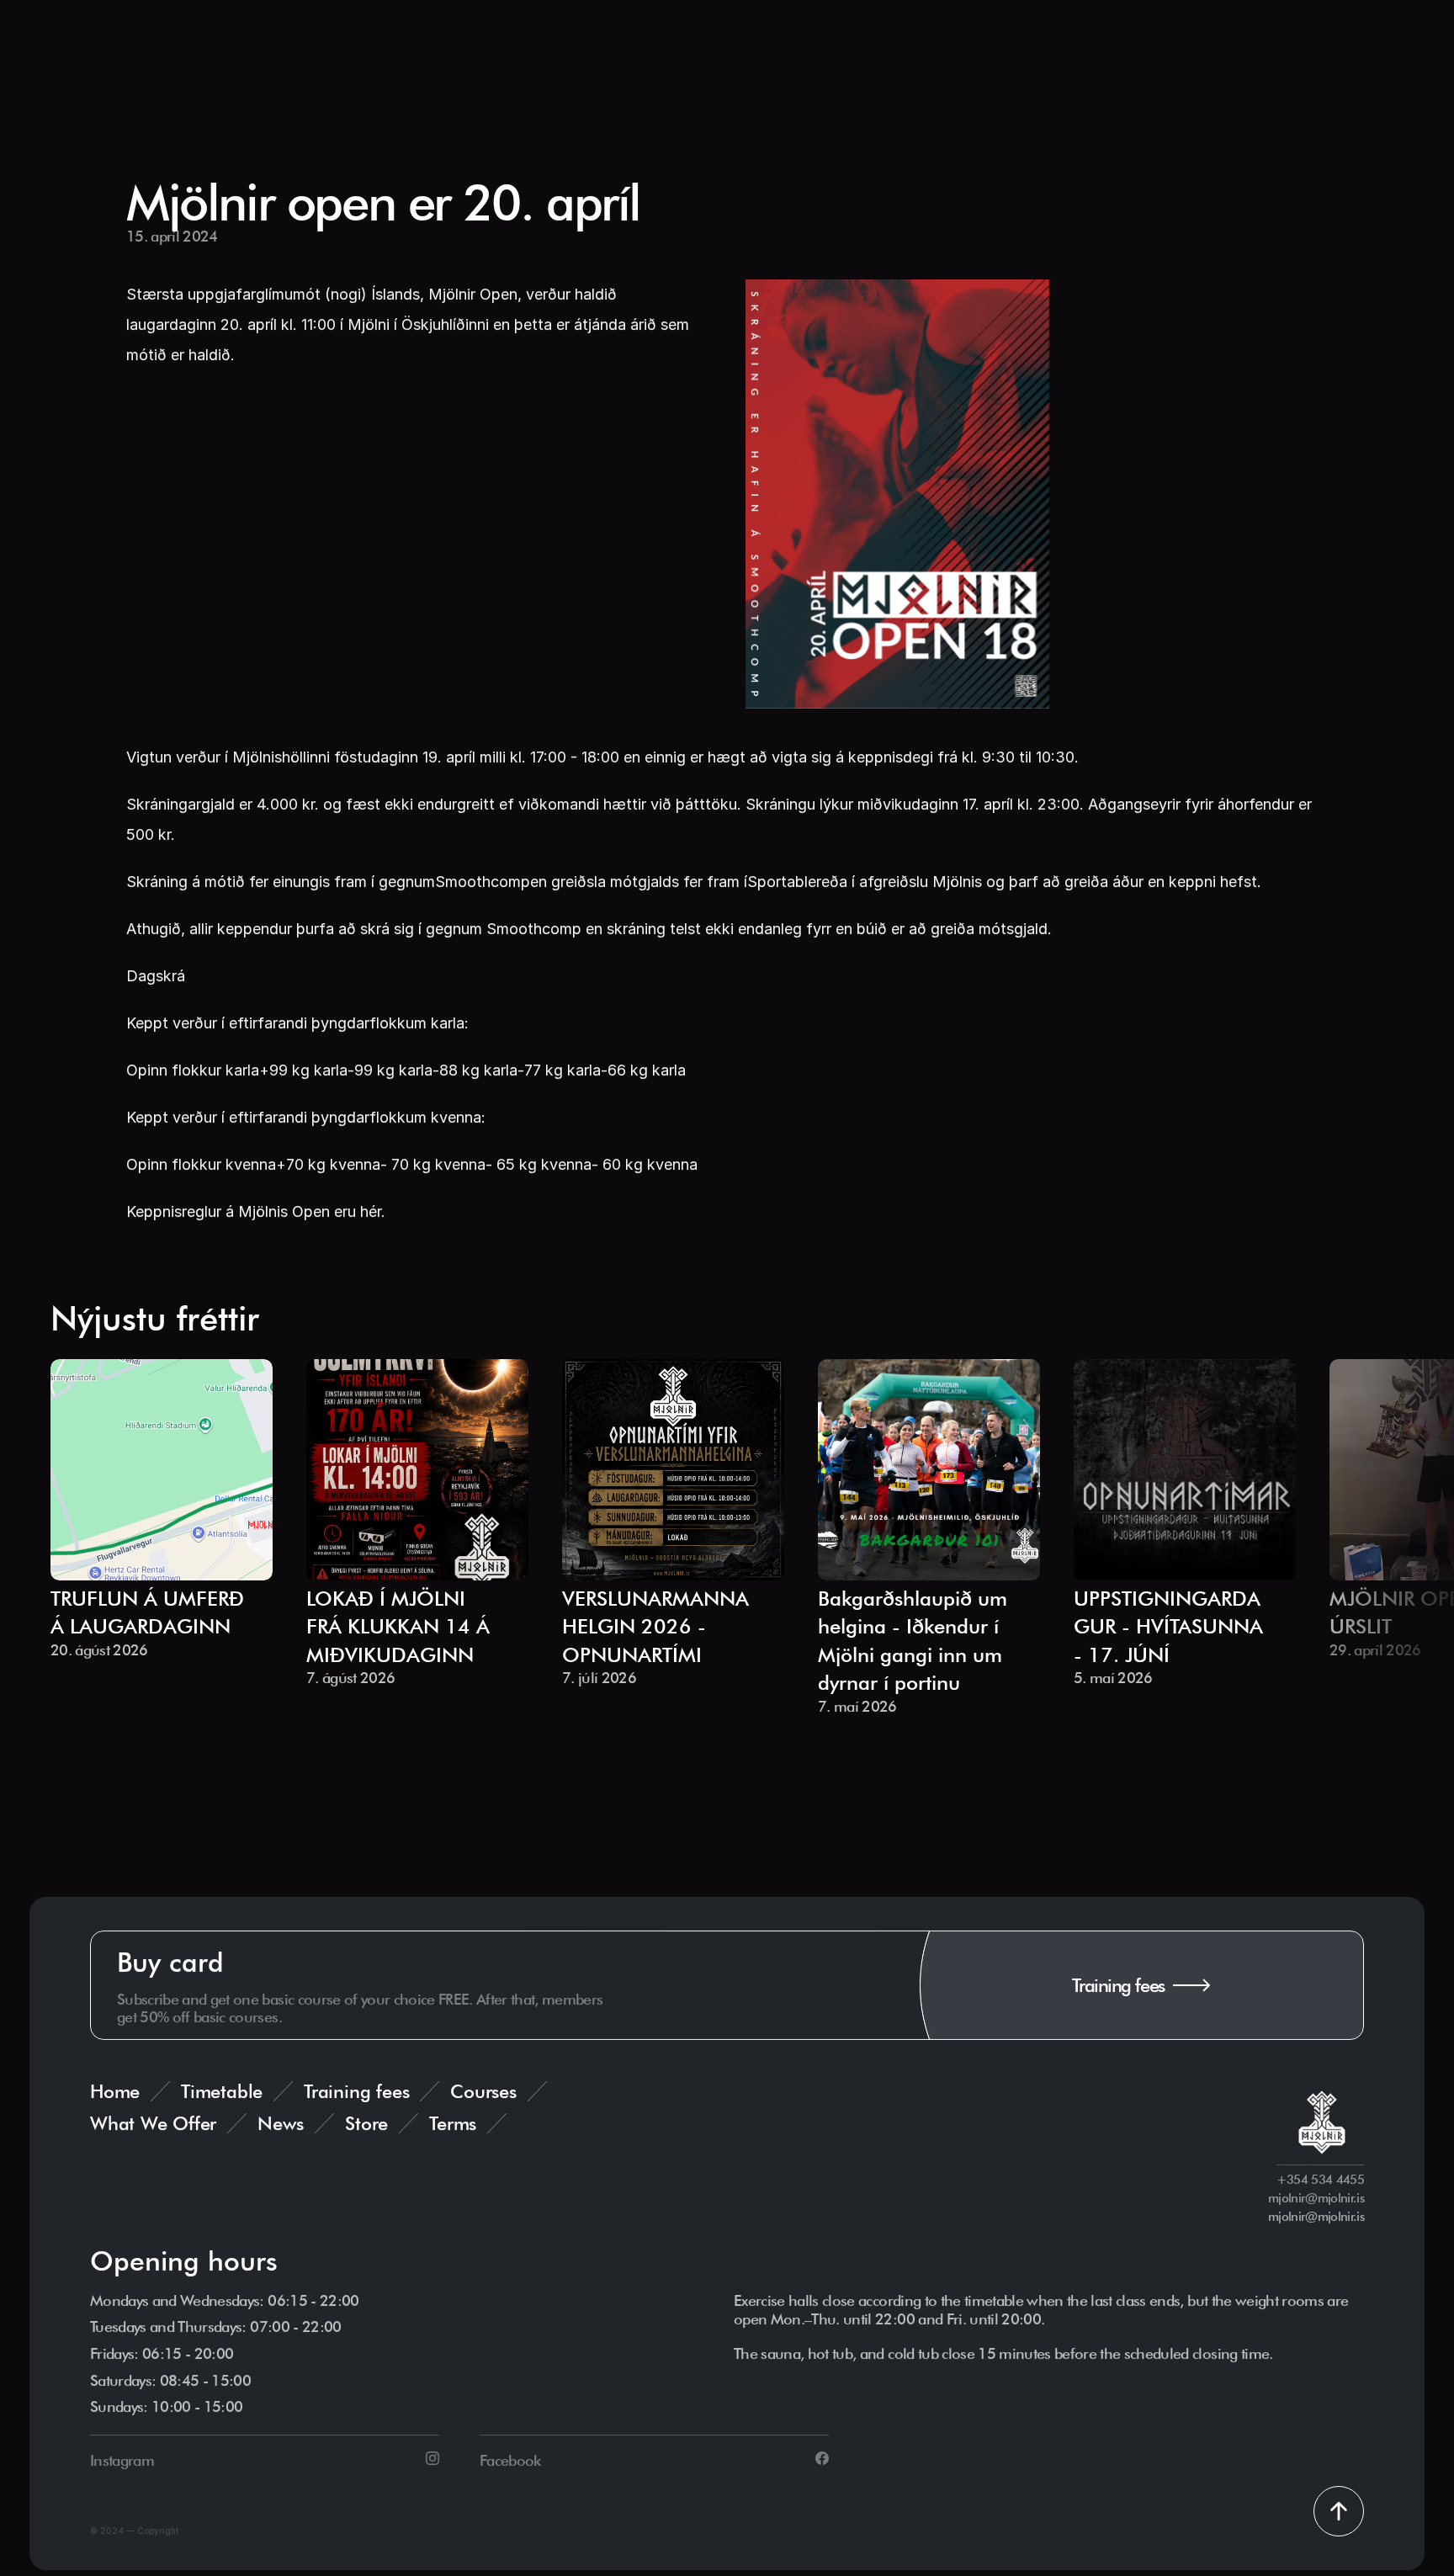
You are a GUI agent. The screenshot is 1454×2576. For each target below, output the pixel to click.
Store (366, 2123)
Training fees (356, 2091)
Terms (453, 2123)
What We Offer (153, 2123)
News (281, 2123)
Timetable (222, 2091)
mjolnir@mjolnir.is (1316, 2217)
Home (115, 2091)
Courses (483, 2091)
